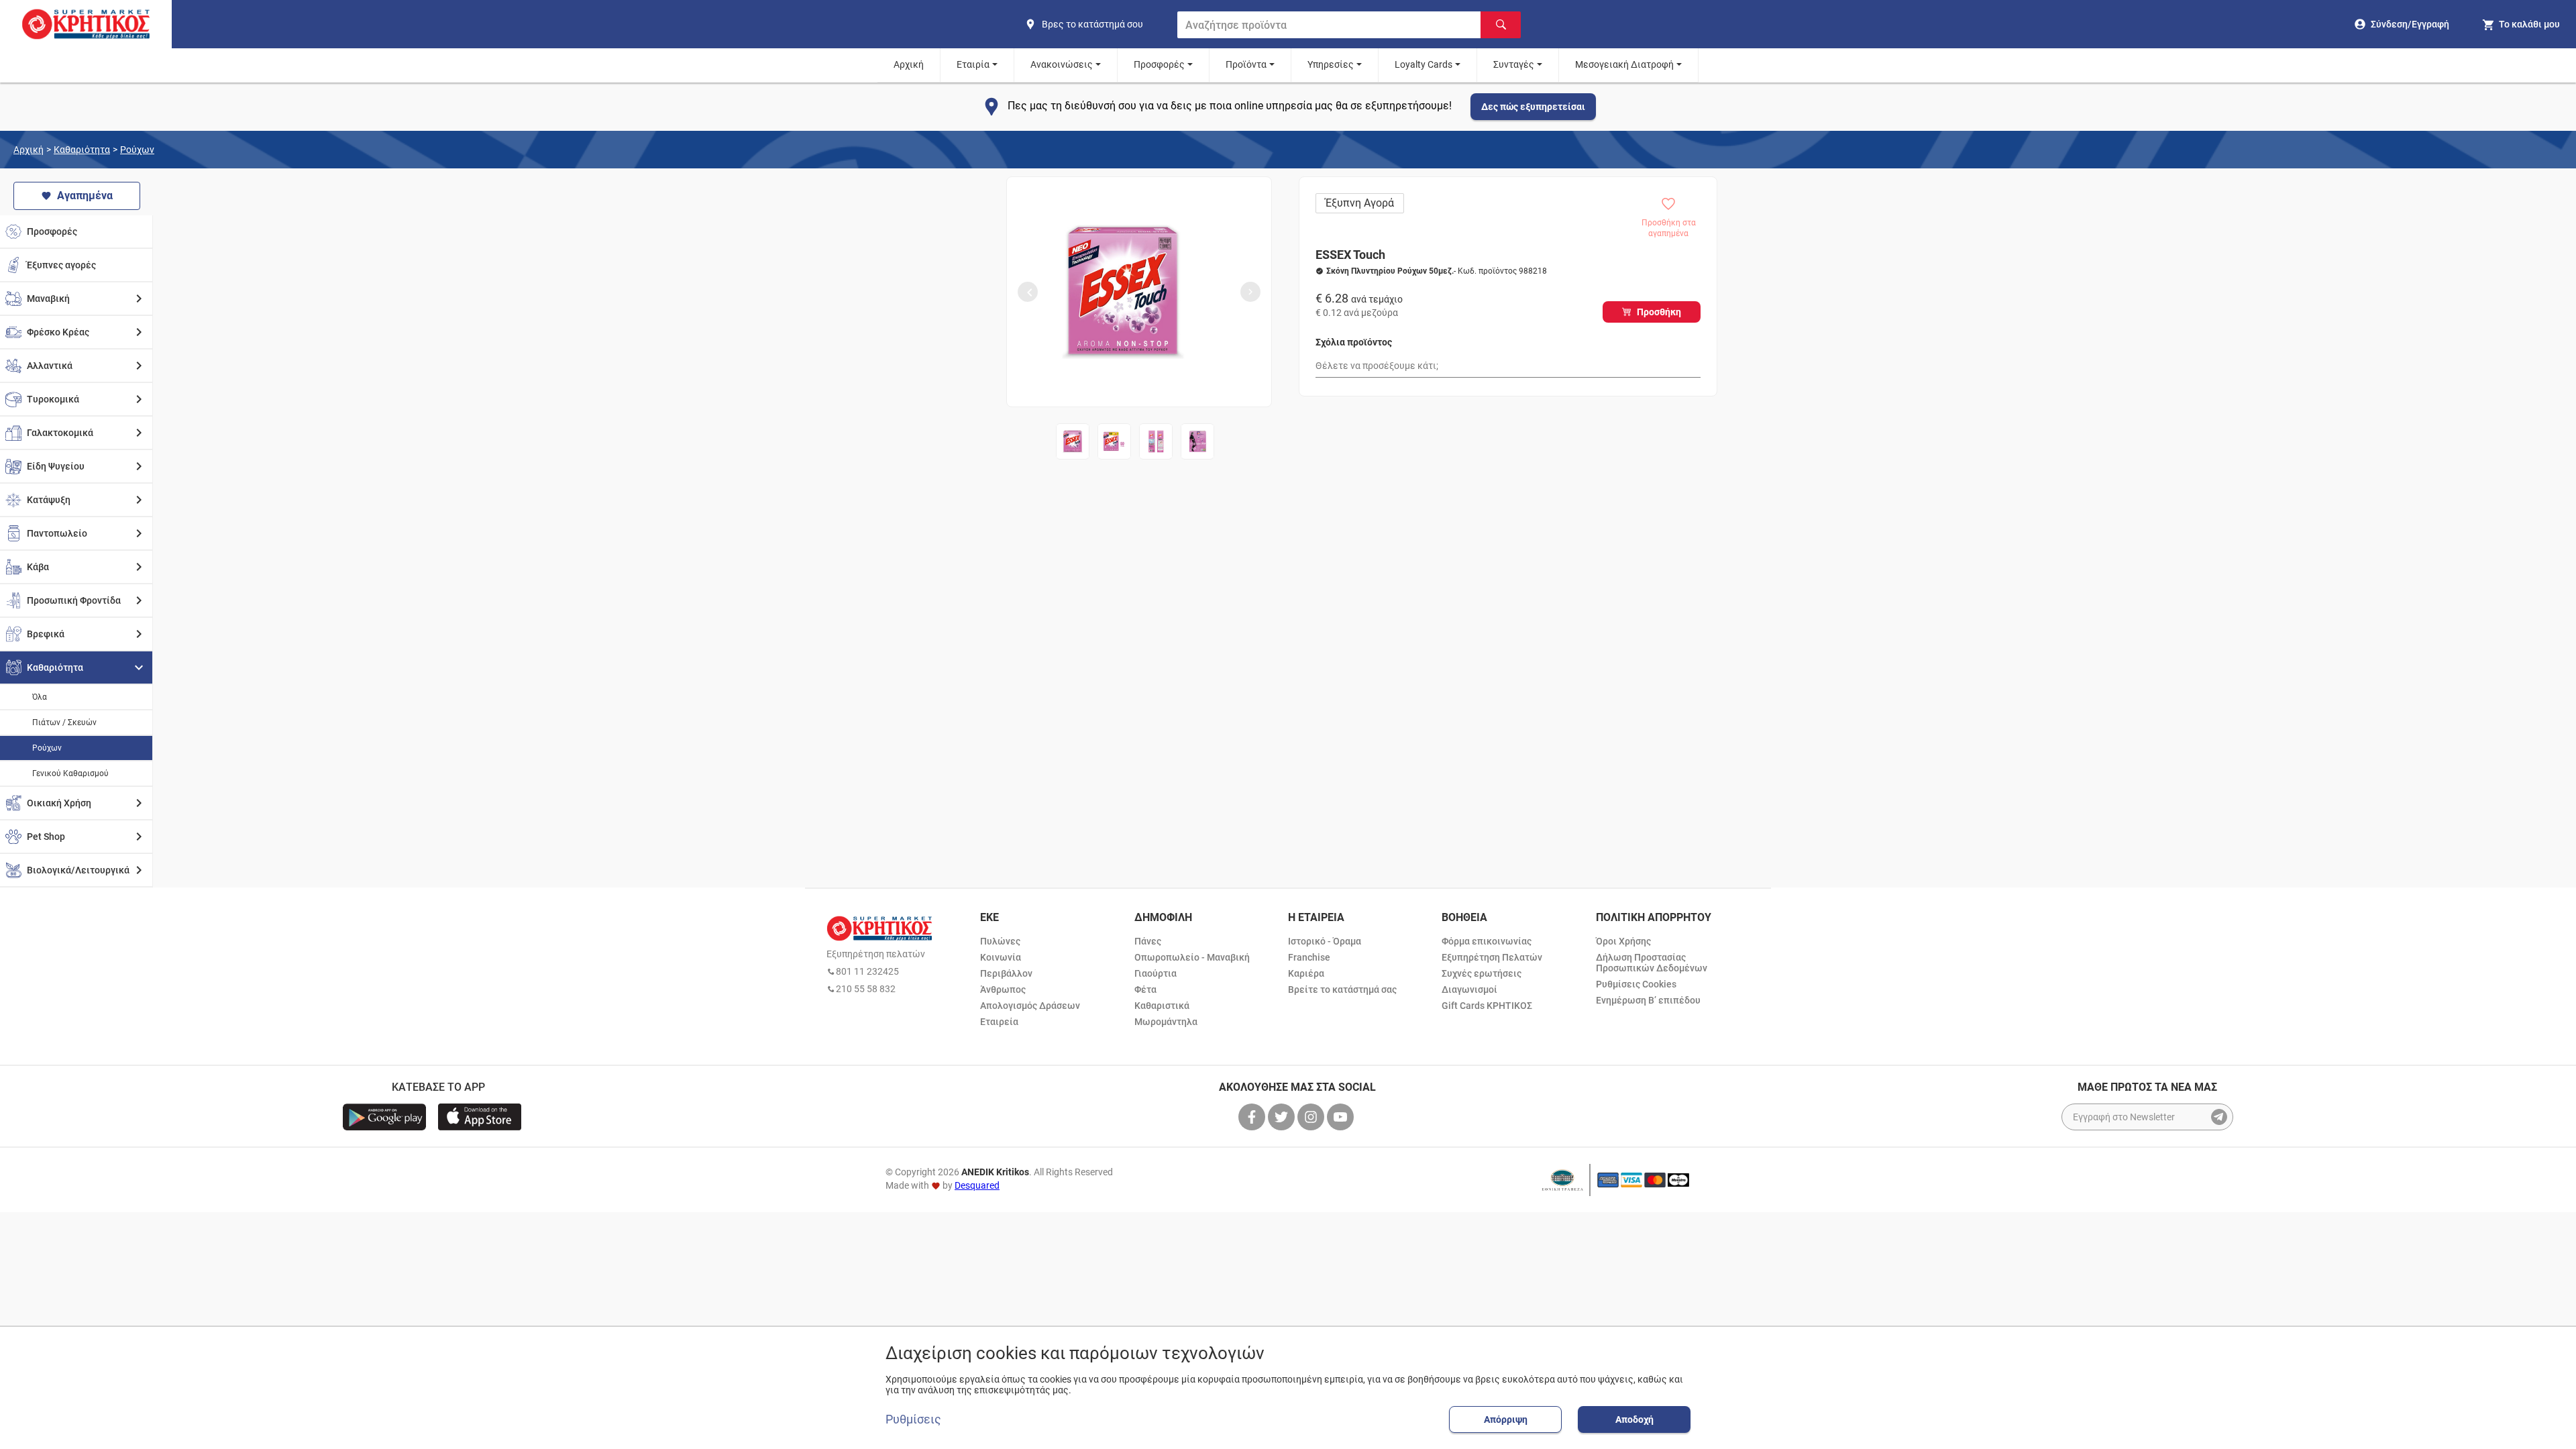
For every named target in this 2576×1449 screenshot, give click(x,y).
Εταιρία (973, 64)
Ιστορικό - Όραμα (1325, 941)
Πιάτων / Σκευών (64, 722)
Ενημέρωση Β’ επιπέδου (1648, 1000)
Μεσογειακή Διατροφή (1624, 64)
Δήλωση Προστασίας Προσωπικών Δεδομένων (1652, 963)
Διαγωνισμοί (1469, 989)
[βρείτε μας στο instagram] (1312, 1117)
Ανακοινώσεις (1062, 64)
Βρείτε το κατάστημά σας (1342, 989)
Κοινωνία (1001, 957)
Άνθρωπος (1003, 989)
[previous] (1028, 292)
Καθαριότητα (82, 150)
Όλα (40, 697)
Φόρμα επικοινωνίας (1487, 941)
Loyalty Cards (1424, 64)
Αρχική (909, 64)
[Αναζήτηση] (1501, 25)
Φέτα (1145, 989)
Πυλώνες (1000, 941)
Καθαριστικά (1162, 1006)
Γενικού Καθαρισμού (70, 773)
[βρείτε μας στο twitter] (1283, 1117)
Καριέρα (1306, 973)
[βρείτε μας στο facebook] (1253, 1117)
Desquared (977, 1185)
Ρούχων (137, 150)
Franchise (1309, 957)
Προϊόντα (1246, 64)
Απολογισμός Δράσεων (1030, 1006)
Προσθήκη (1659, 312)
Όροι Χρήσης (1623, 941)
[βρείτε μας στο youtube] (1342, 1117)
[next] (1250, 292)
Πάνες (1148, 941)
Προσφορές (1159, 64)
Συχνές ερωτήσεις (1482, 973)
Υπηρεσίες (1331, 64)
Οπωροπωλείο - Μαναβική (1192, 957)
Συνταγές (1514, 64)
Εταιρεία (999, 1022)
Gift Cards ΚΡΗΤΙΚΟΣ (1487, 1006)
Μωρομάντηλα (1166, 1022)
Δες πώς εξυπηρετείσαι (1533, 107)
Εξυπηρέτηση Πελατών (1492, 957)
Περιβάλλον (1006, 973)
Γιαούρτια (1156, 973)
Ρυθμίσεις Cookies (1636, 984)
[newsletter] (2219, 1117)
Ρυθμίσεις (913, 1419)
